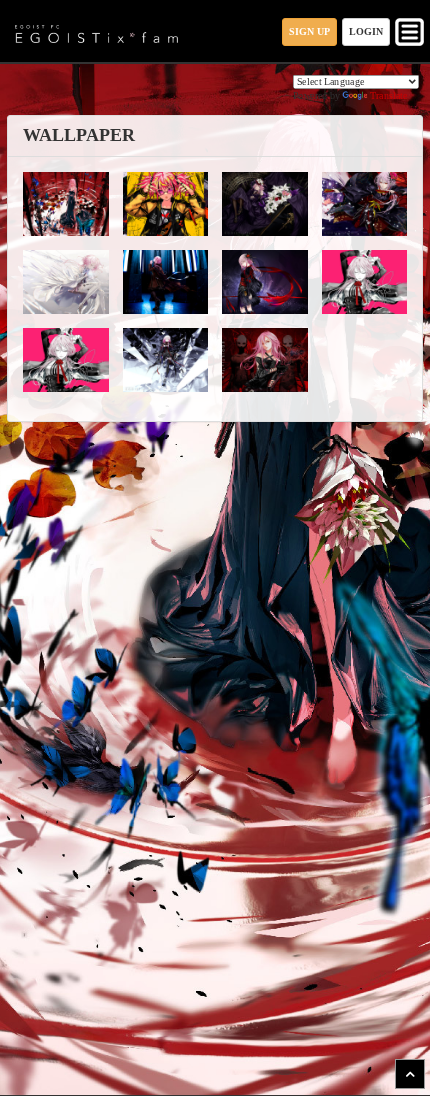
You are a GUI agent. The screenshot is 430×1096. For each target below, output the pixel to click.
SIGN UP (309, 31)
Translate (389, 95)
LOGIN (366, 31)
